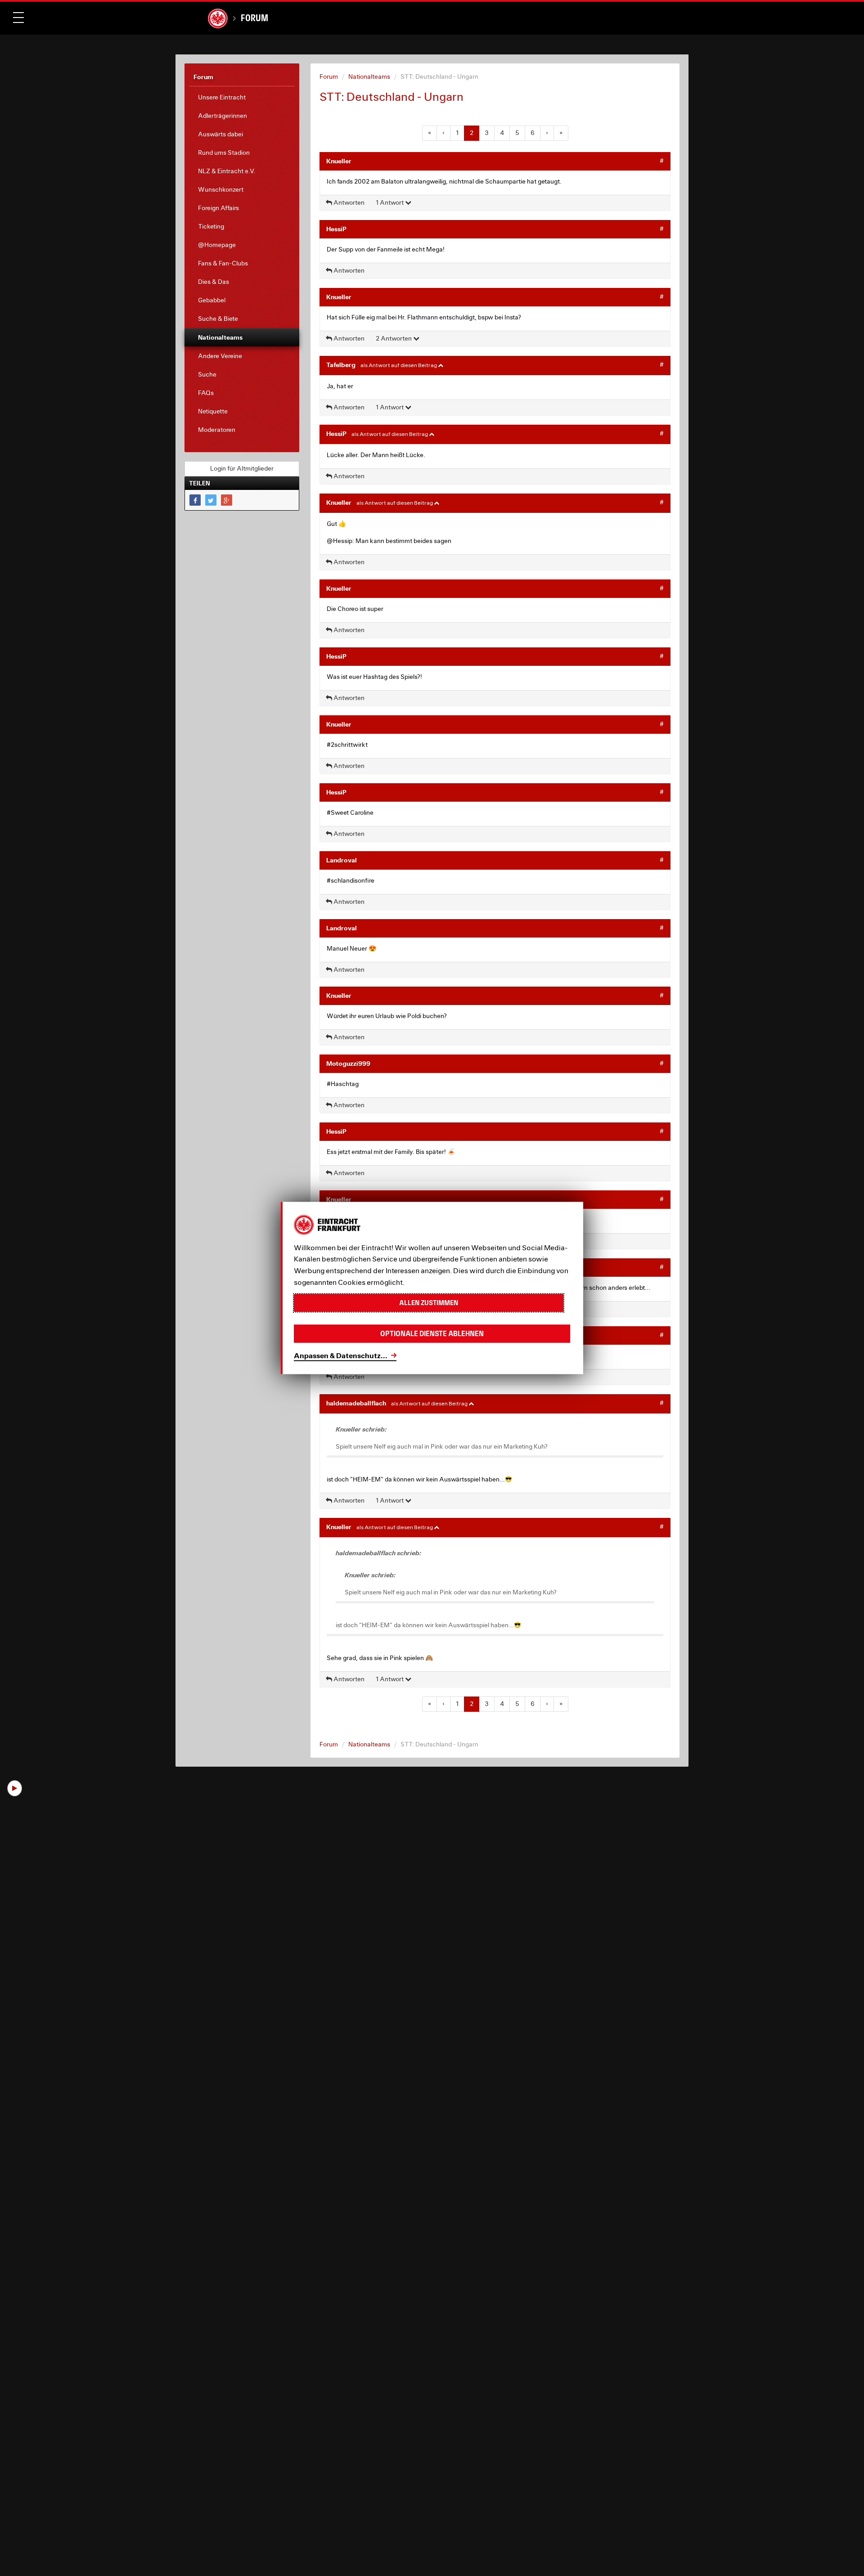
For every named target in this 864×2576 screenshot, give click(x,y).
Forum (254, 18)
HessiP (336, 229)
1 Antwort (390, 202)
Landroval (342, 860)
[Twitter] (211, 500)
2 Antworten (394, 338)
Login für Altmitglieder (242, 468)
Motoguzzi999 (348, 1063)
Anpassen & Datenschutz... (341, 1355)
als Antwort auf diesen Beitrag (399, 365)
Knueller (339, 161)
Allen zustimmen (429, 1303)
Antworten (348, 202)
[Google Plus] (227, 500)
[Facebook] (195, 500)
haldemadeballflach (356, 1403)
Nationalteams (369, 76)
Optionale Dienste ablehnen (432, 1334)
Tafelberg (341, 365)
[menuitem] (242, 97)
